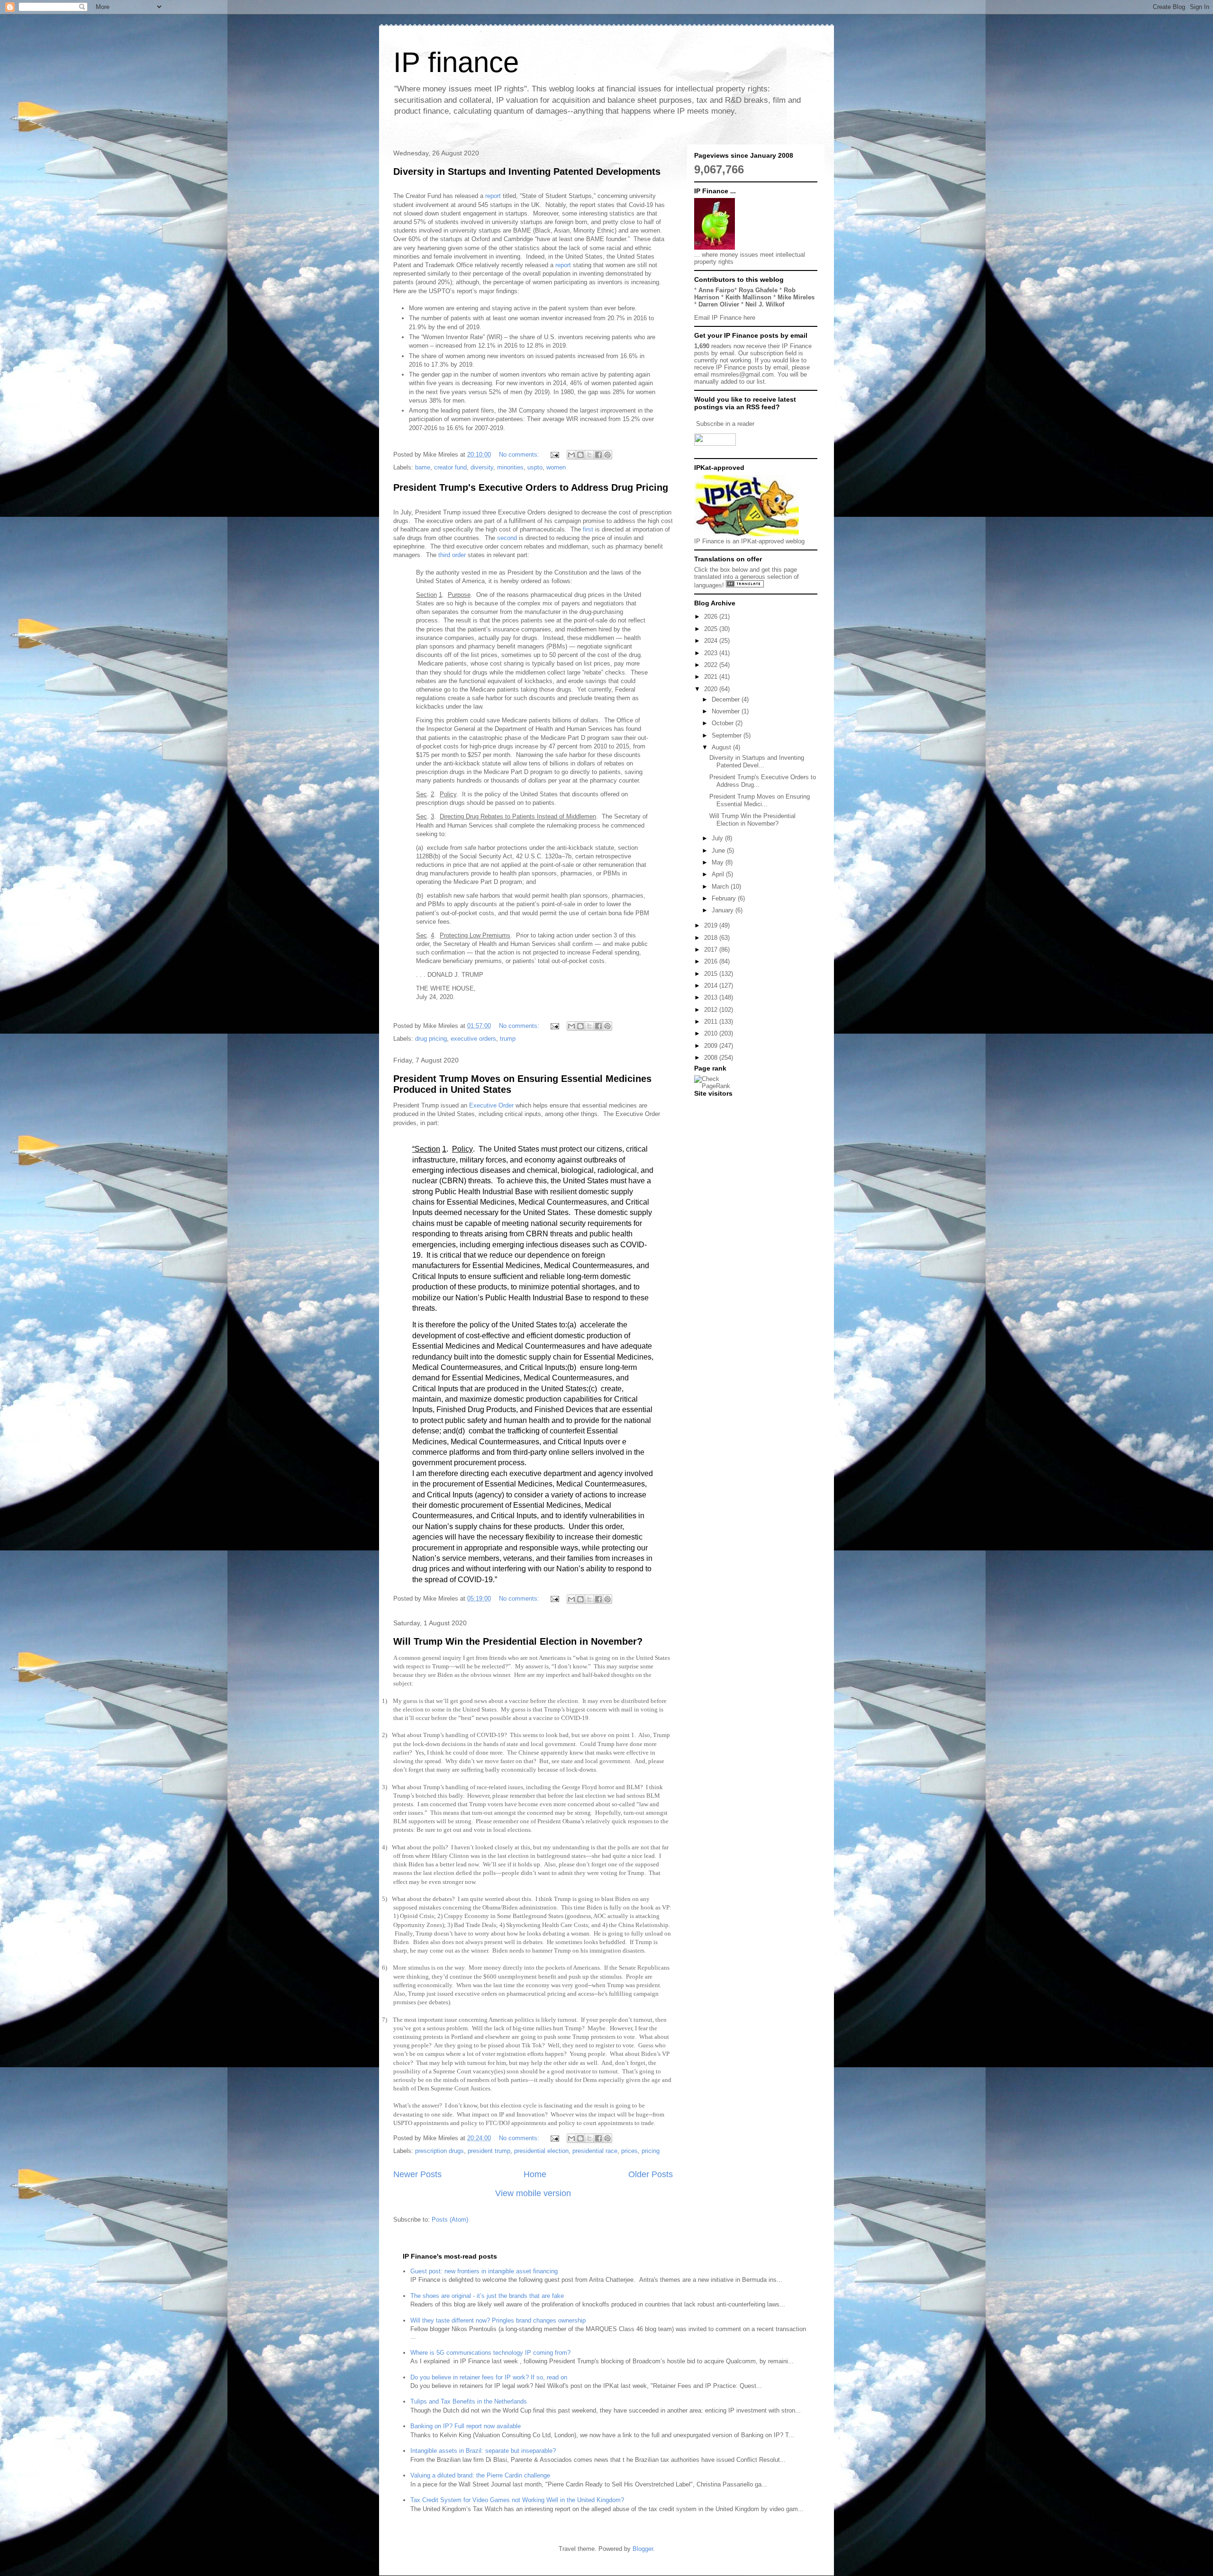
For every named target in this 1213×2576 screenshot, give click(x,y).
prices (629, 2151)
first (588, 529)
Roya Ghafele (758, 290)
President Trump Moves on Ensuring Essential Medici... (760, 800)
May (719, 862)
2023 (712, 653)
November (727, 711)
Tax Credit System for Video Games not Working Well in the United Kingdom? (517, 2500)
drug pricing (431, 1039)
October (724, 723)
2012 (712, 1010)
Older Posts (651, 2174)
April (719, 874)
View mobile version (533, 2193)
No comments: (520, 455)
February (725, 898)
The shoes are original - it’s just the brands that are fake (487, 2296)
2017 (712, 950)
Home (535, 2174)
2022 (712, 665)
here (749, 318)
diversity (482, 467)
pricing (651, 2151)
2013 (712, 997)
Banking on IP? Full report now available (466, 2426)
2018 (712, 938)
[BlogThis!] (580, 455)
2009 (712, 1046)
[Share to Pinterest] (607, 455)
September (728, 735)
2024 (712, 641)
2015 (712, 974)
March (721, 887)
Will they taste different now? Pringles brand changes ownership (498, 2320)
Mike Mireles (796, 297)
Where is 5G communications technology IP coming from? (490, 2353)
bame (423, 467)
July (718, 838)
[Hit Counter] (711, 1105)
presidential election (541, 2151)
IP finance (456, 62)
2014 (712, 986)
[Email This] (571, 455)
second (507, 538)
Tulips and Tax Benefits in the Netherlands (469, 2401)
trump (508, 1039)
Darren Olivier (719, 304)
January (724, 910)
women (556, 467)
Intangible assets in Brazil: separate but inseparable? (483, 2451)
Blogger (643, 2549)
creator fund (450, 467)
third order (453, 555)
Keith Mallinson (748, 297)
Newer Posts (417, 2174)
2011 (712, 1022)
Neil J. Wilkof (765, 304)
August (722, 747)
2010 (712, 1033)
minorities (510, 467)
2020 (712, 689)
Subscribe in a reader (725, 424)
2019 (712, 925)
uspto (535, 467)
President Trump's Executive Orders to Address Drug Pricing (531, 487)
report (494, 196)
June (719, 851)
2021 (712, 677)
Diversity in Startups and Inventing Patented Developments (527, 171)
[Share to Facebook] (598, 455)
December (727, 699)
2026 (712, 617)
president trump (489, 2151)
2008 (712, 1058)
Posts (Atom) (450, 2220)
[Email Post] (554, 455)
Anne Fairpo (716, 290)
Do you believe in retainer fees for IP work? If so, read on (489, 2377)
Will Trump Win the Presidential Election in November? (518, 1641)
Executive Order (491, 1105)
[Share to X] (589, 455)
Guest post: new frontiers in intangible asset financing (484, 2271)
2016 (712, 961)
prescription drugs (439, 2151)
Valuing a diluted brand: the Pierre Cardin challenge (480, 2475)
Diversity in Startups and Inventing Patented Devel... (757, 761)
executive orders (473, 1039)
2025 (712, 629)
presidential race (595, 2151)
